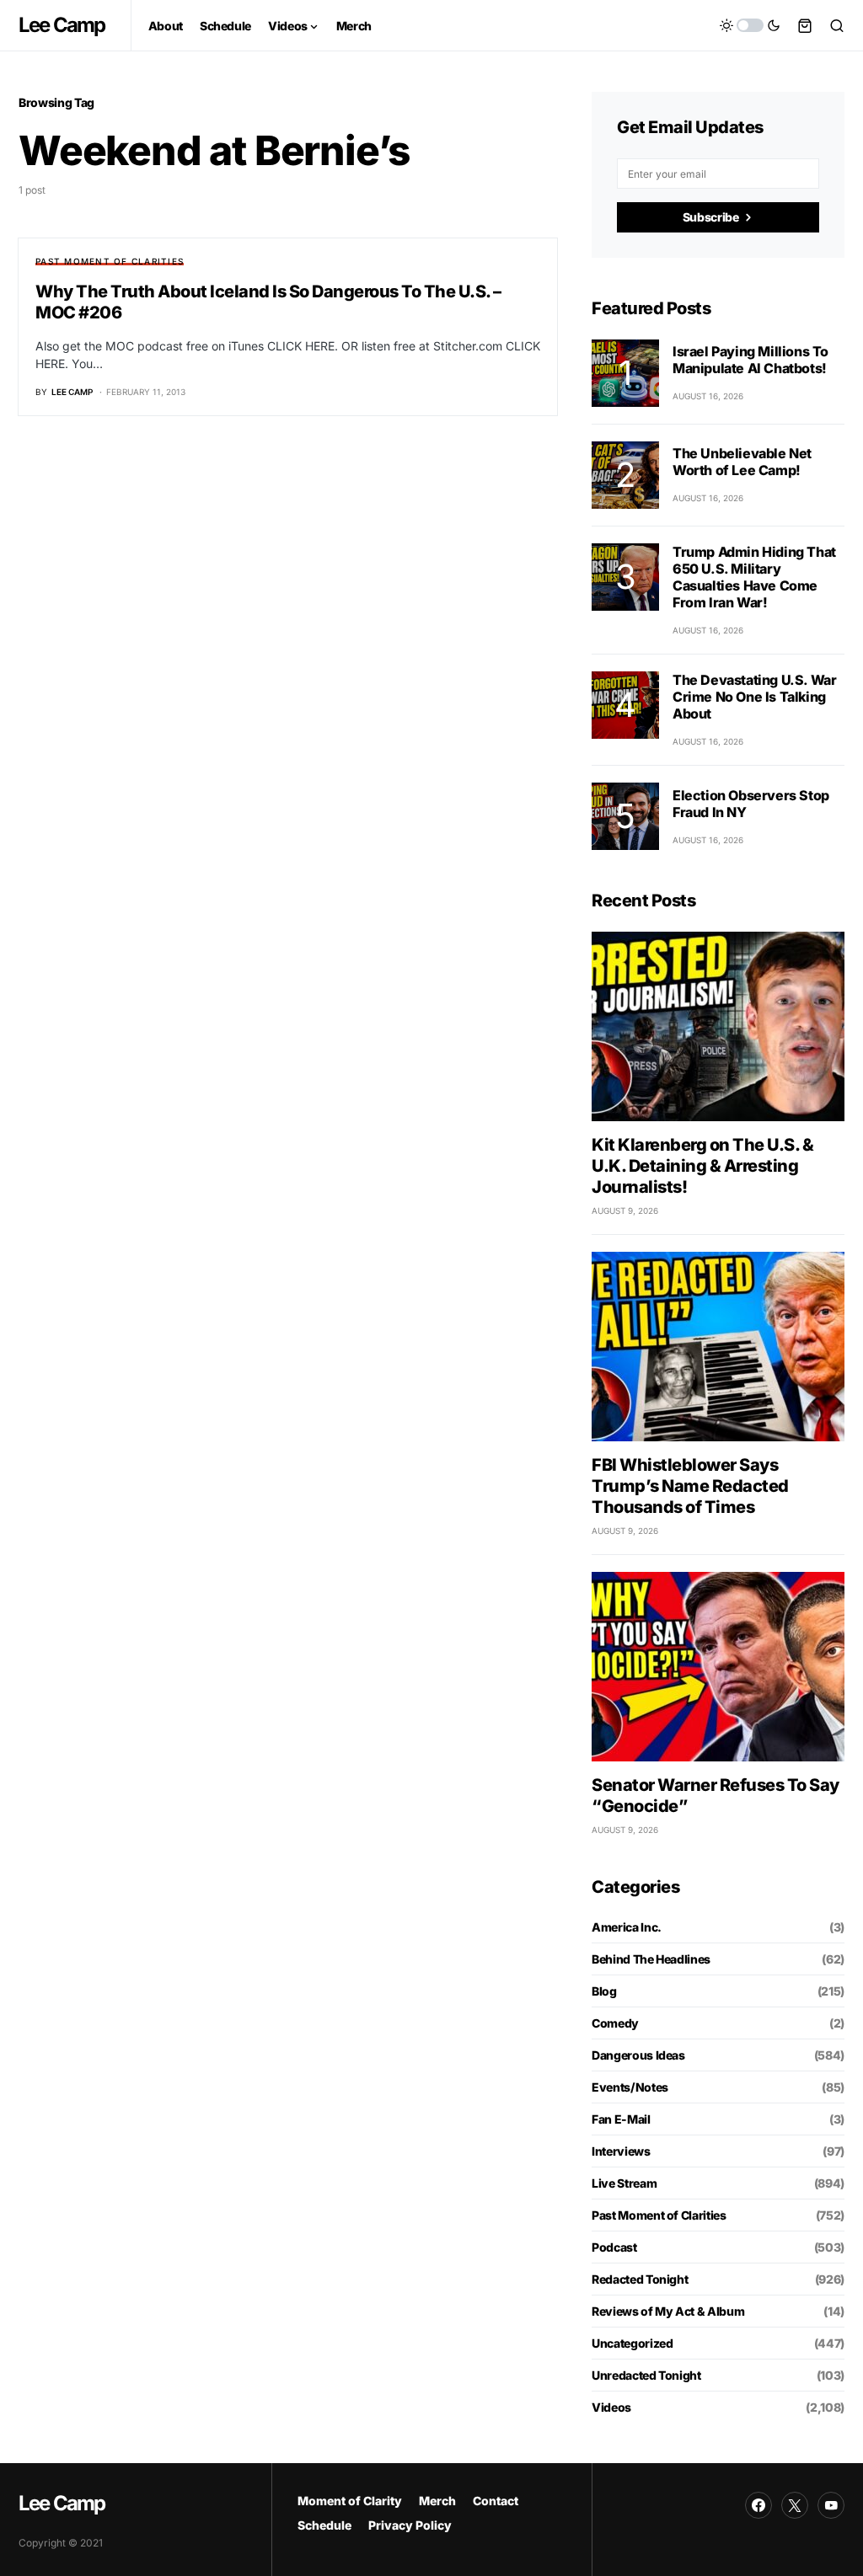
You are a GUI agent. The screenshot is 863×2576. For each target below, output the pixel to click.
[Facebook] (758, 2505)
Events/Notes (630, 2087)
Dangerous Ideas (638, 2055)
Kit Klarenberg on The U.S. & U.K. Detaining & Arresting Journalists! (702, 1166)
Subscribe (711, 217)
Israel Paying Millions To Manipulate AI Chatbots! (750, 360)
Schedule (324, 2525)
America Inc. (627, 1927)
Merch (437, 2501)
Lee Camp (62, 25)
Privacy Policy (410, 2525)
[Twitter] (795, 2505)
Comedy (615, 2023)
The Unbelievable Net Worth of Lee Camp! (742, 462)
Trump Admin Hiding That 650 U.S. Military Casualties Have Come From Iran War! (754, 577)
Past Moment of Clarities (110, 261)
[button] (750, 25)
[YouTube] (831, 2505)
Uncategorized (632, 2343)
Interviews (621, 2151)
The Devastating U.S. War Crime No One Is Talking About (754, 697)
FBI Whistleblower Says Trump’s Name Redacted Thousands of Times (690, 1486)
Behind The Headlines (651, 1959)
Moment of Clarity (350, 2501)
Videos (611, 2407)
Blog (604, 1991)
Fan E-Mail (621, 2119)
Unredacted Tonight (646, 2375)
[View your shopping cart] (805, 25)
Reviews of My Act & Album (668, 2311)
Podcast (614, 2247)
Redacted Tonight (640, 2279)
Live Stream (624, 2183)
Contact (496, 2501)
